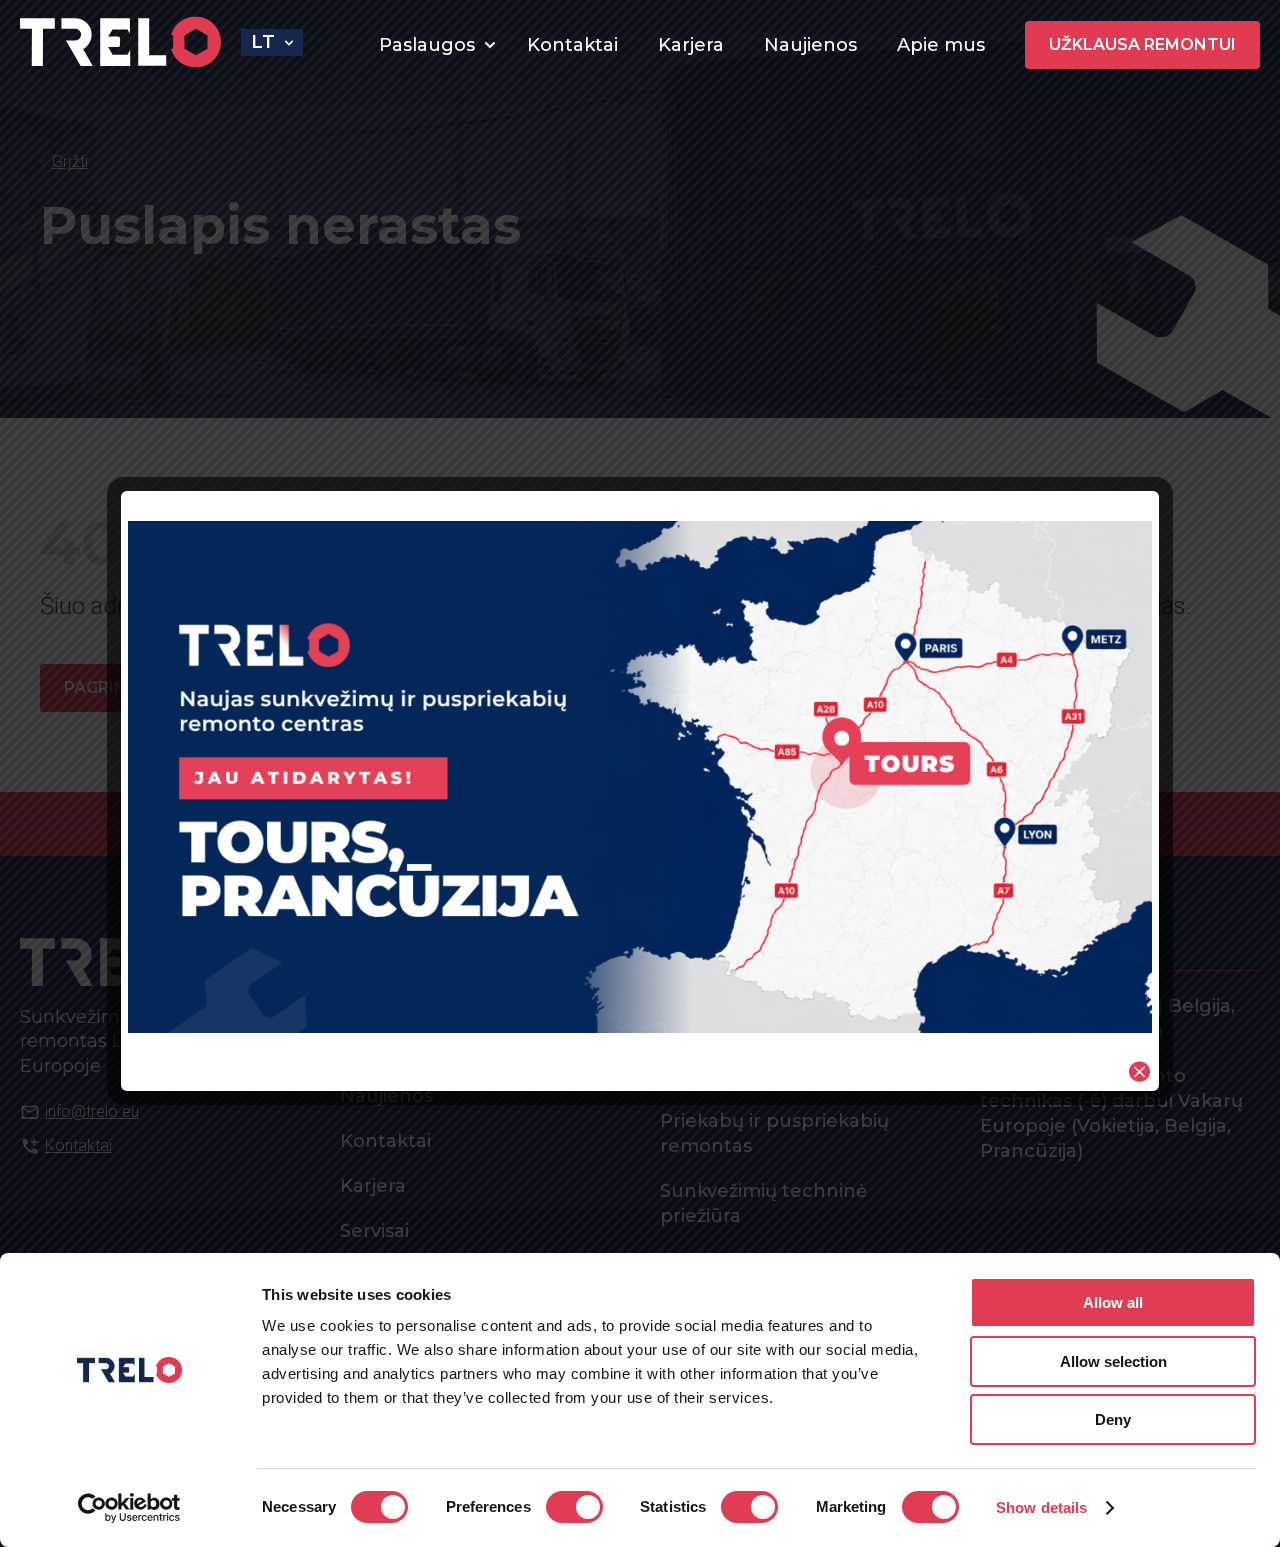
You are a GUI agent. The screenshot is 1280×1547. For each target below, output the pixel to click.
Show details (1041, 1507)
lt (263, 42)
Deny (1113, 1419)
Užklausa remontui (1142, 44)
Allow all (1113, 1302)
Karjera (691, 45)
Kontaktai (572, 45)
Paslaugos (427, 45)
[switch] (574, 1507)
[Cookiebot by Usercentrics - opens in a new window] (129, 1508)
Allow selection (1113, 1361)
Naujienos (810, 45)
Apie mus (941, 45)
